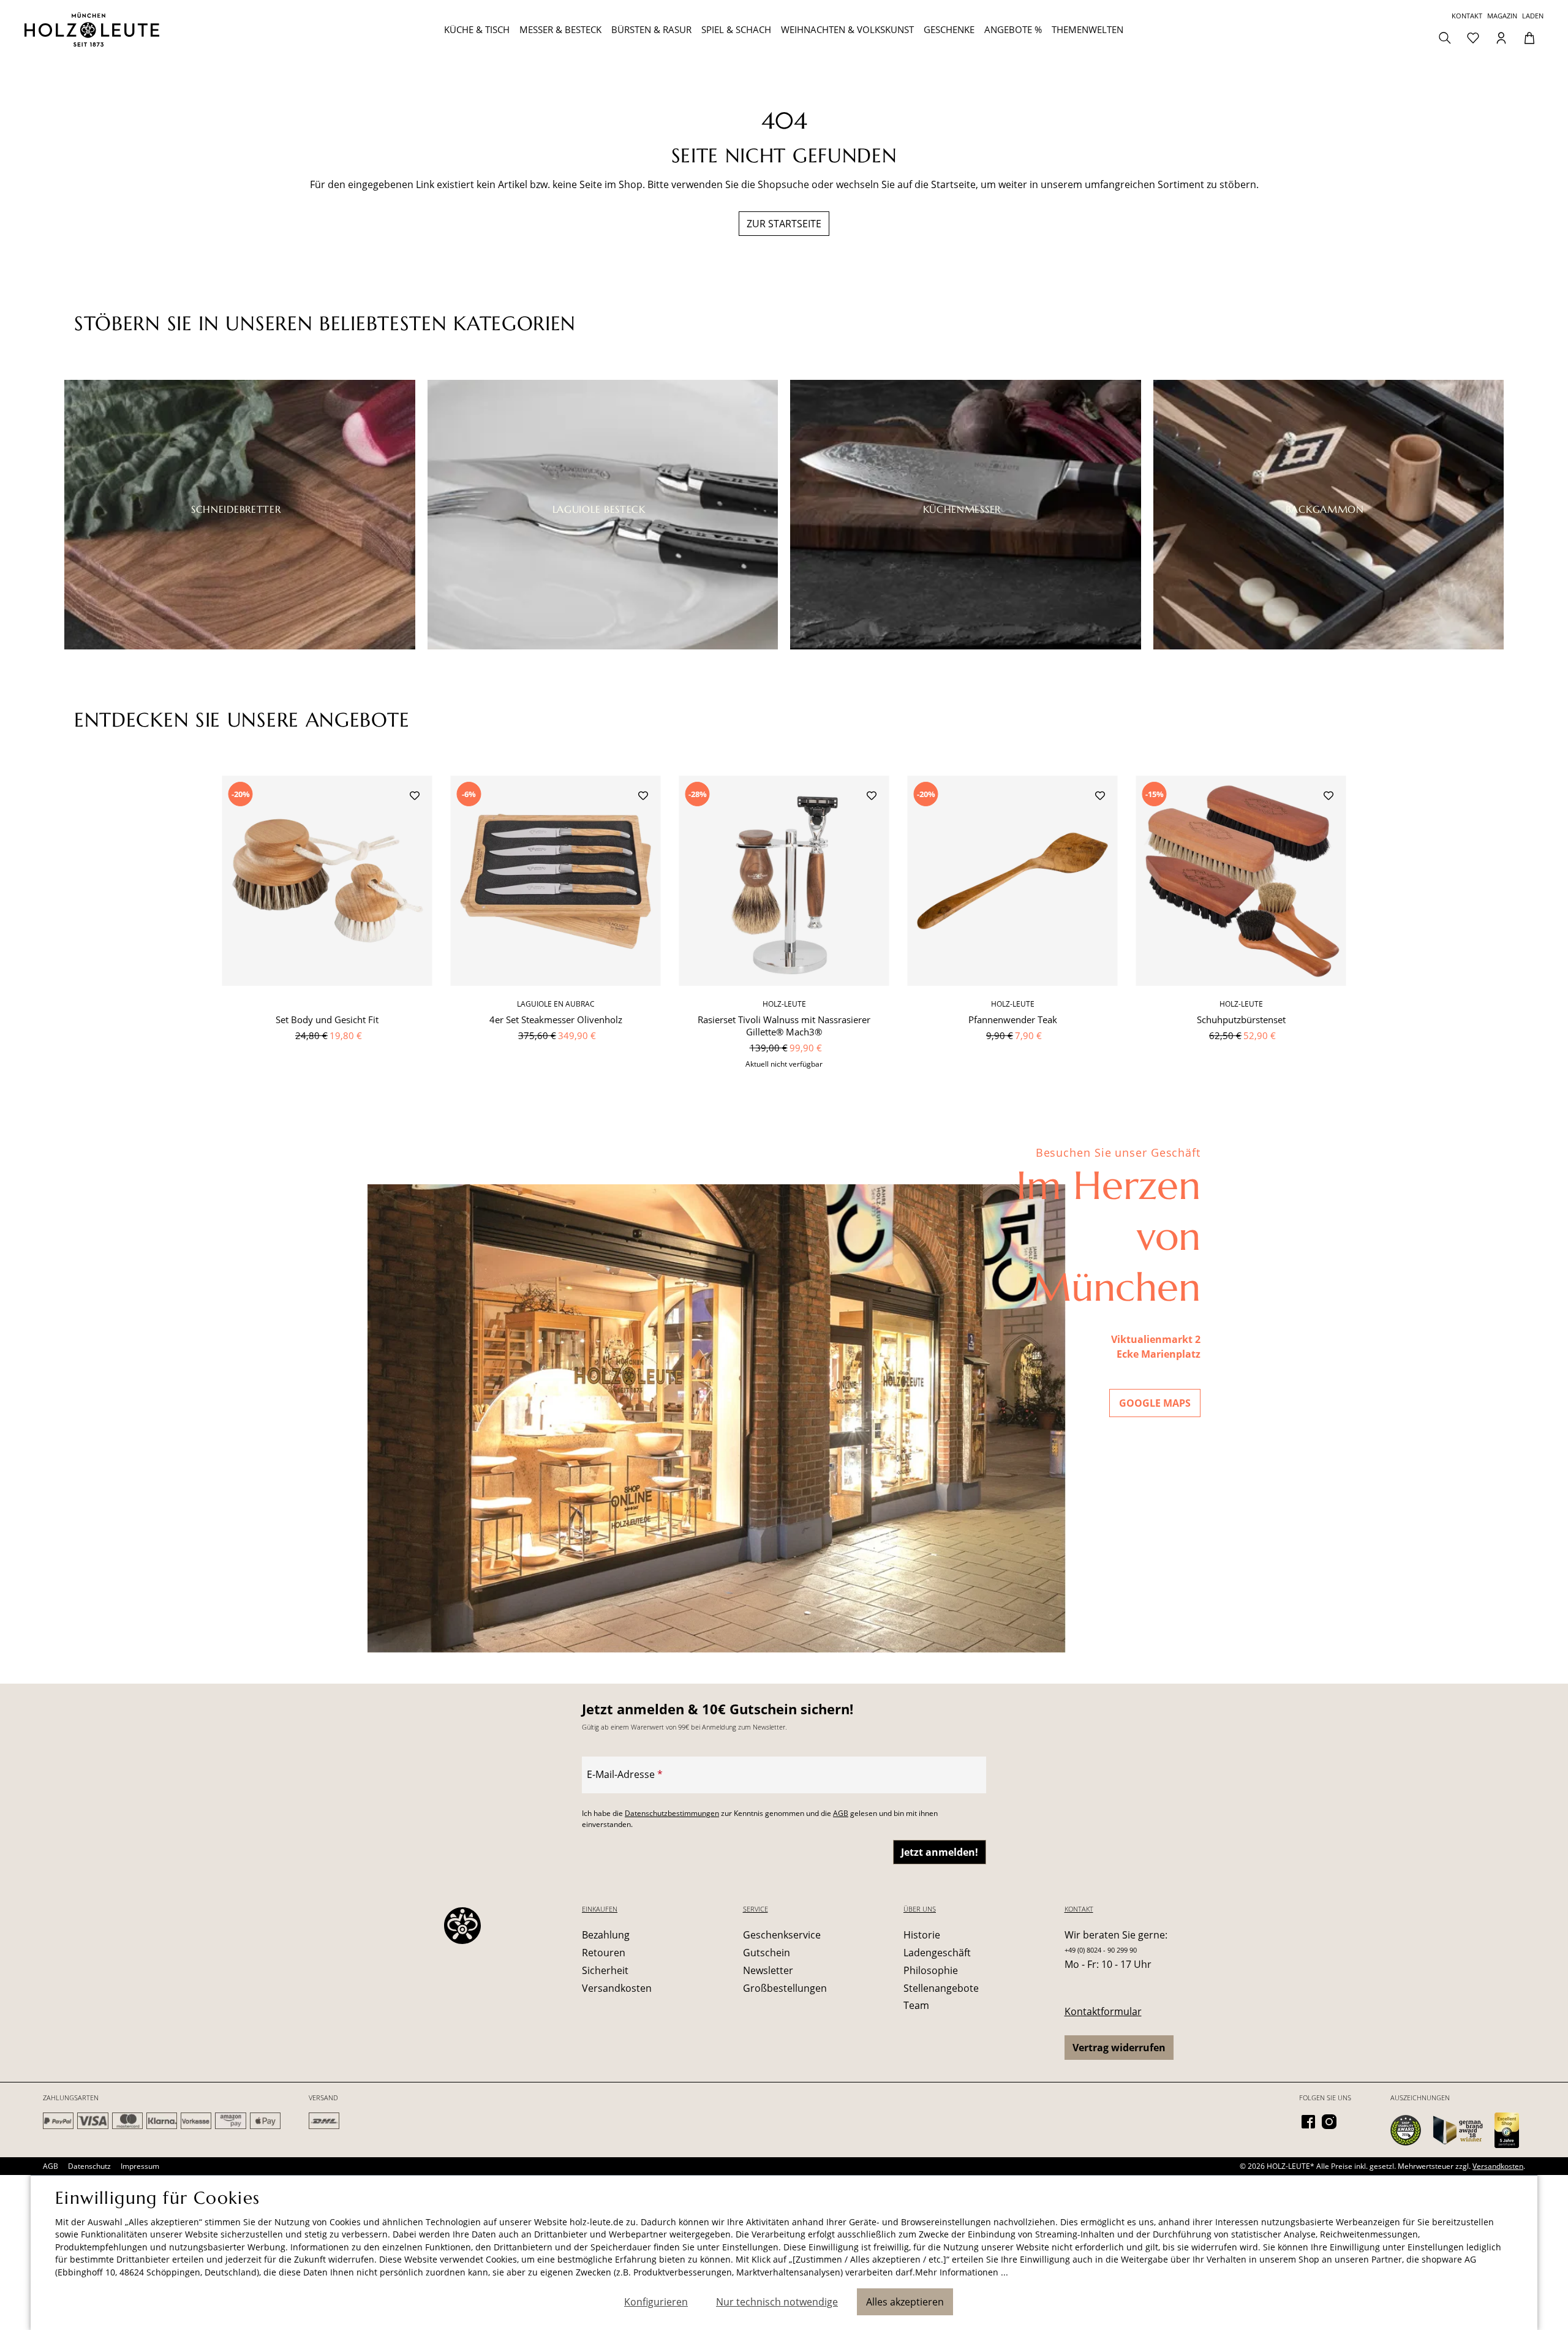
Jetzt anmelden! (940, 1852)
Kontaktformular (1103, 2011)
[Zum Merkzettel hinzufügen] (415, 797)
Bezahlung (606, 1935)
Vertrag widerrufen (1119, 2048)
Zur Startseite (784, 224)
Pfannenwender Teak (1013, 1019)
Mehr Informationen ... (962, 2272)
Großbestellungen (785, 1988)
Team (916, 2005)
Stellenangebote (941, 1988)
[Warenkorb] (1529, 37)
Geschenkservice (782, 1935)
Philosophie (931, 1970)
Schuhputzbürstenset (1241, 1019)
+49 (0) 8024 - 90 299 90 (1101, 1950)
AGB (841, 1813)
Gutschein (767, 1953)
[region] (784, 929)
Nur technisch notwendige (777, 2302)
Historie (922, 1935)
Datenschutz (89, 2166)
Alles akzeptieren (905, 2302)
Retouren (604, 1953)
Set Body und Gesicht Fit (327, 1019)
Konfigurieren (656, 2302)
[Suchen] (1445, 37)
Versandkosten (617, 1988)
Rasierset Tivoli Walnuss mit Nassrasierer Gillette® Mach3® (784, 1026)
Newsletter (768, 1970)
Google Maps (1155, 1403)
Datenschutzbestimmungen (672, 1813)
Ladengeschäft (937, 1953)
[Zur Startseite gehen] (151, 29)
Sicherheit (605, 1970)
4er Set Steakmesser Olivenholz (556, 1019)
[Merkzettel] (1473, 37)
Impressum (140, 2166)
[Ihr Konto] (1501, 37)
